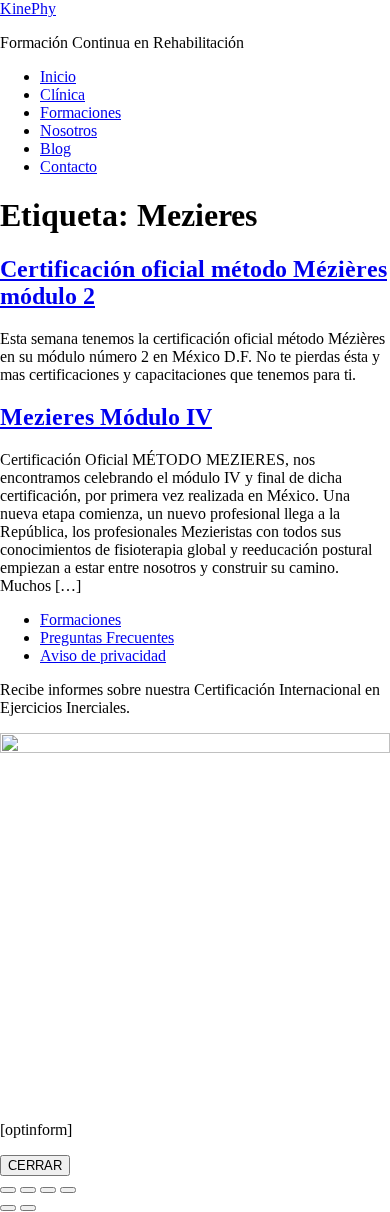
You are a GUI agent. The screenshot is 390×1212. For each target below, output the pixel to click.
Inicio (58, 76)
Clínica (62, 94)
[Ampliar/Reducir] (8, 1190)
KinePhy (28, 8)
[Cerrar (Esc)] (68, 1190)
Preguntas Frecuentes (107, 637)
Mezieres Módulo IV (106, 417)
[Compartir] (48, 1190)
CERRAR (35, 1165)
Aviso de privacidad (103, 655)
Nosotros (68, 130)
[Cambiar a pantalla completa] (28, 1190)
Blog (55, 148)
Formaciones (80, 112)
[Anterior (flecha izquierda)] (8, 1208)
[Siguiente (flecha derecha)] (28, 1208)
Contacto (68, 166)
